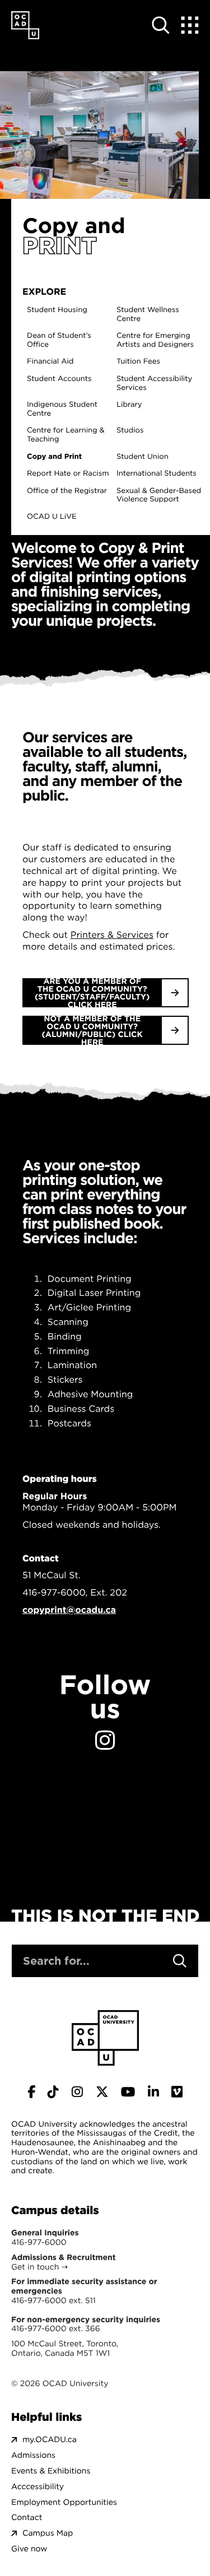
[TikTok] (53, 2092)
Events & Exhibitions (51, 2471)
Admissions (33, 2455)
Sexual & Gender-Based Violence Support (159, 496)
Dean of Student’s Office (59, 340)
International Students (157, 474)
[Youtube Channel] (128, 2092)
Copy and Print (54, 457)
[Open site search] (161, 25)
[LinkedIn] (153, 2092)
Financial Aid (50, 362)
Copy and (74, 225)
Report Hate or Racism (68, 474)
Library (129, 405)
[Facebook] (31, 2092)
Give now (29, 2549)
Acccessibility (38, 2487)
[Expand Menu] (190, 25)
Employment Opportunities (64, 2502)
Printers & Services (112, 935)
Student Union (143, 457)
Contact (27, 2517)
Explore (44, 292)
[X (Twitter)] (102, 2092)
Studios (130, 431)
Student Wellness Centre (148, 315)
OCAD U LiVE (52, 517)
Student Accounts (59, 379)
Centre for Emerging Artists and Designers (155, 340)
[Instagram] (105, 1741)
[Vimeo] (177, 2092)
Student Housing (57, 310)
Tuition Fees (138, 362)
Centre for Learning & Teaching (66, 435)
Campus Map (48, 2533)
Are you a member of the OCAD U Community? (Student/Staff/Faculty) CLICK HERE (92, 993)
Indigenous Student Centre (62, 409)
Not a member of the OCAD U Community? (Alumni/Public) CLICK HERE (92, 1030)
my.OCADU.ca (50, 2440)
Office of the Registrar (67, 491)
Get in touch (35, 2267)
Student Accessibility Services (154, 383)
